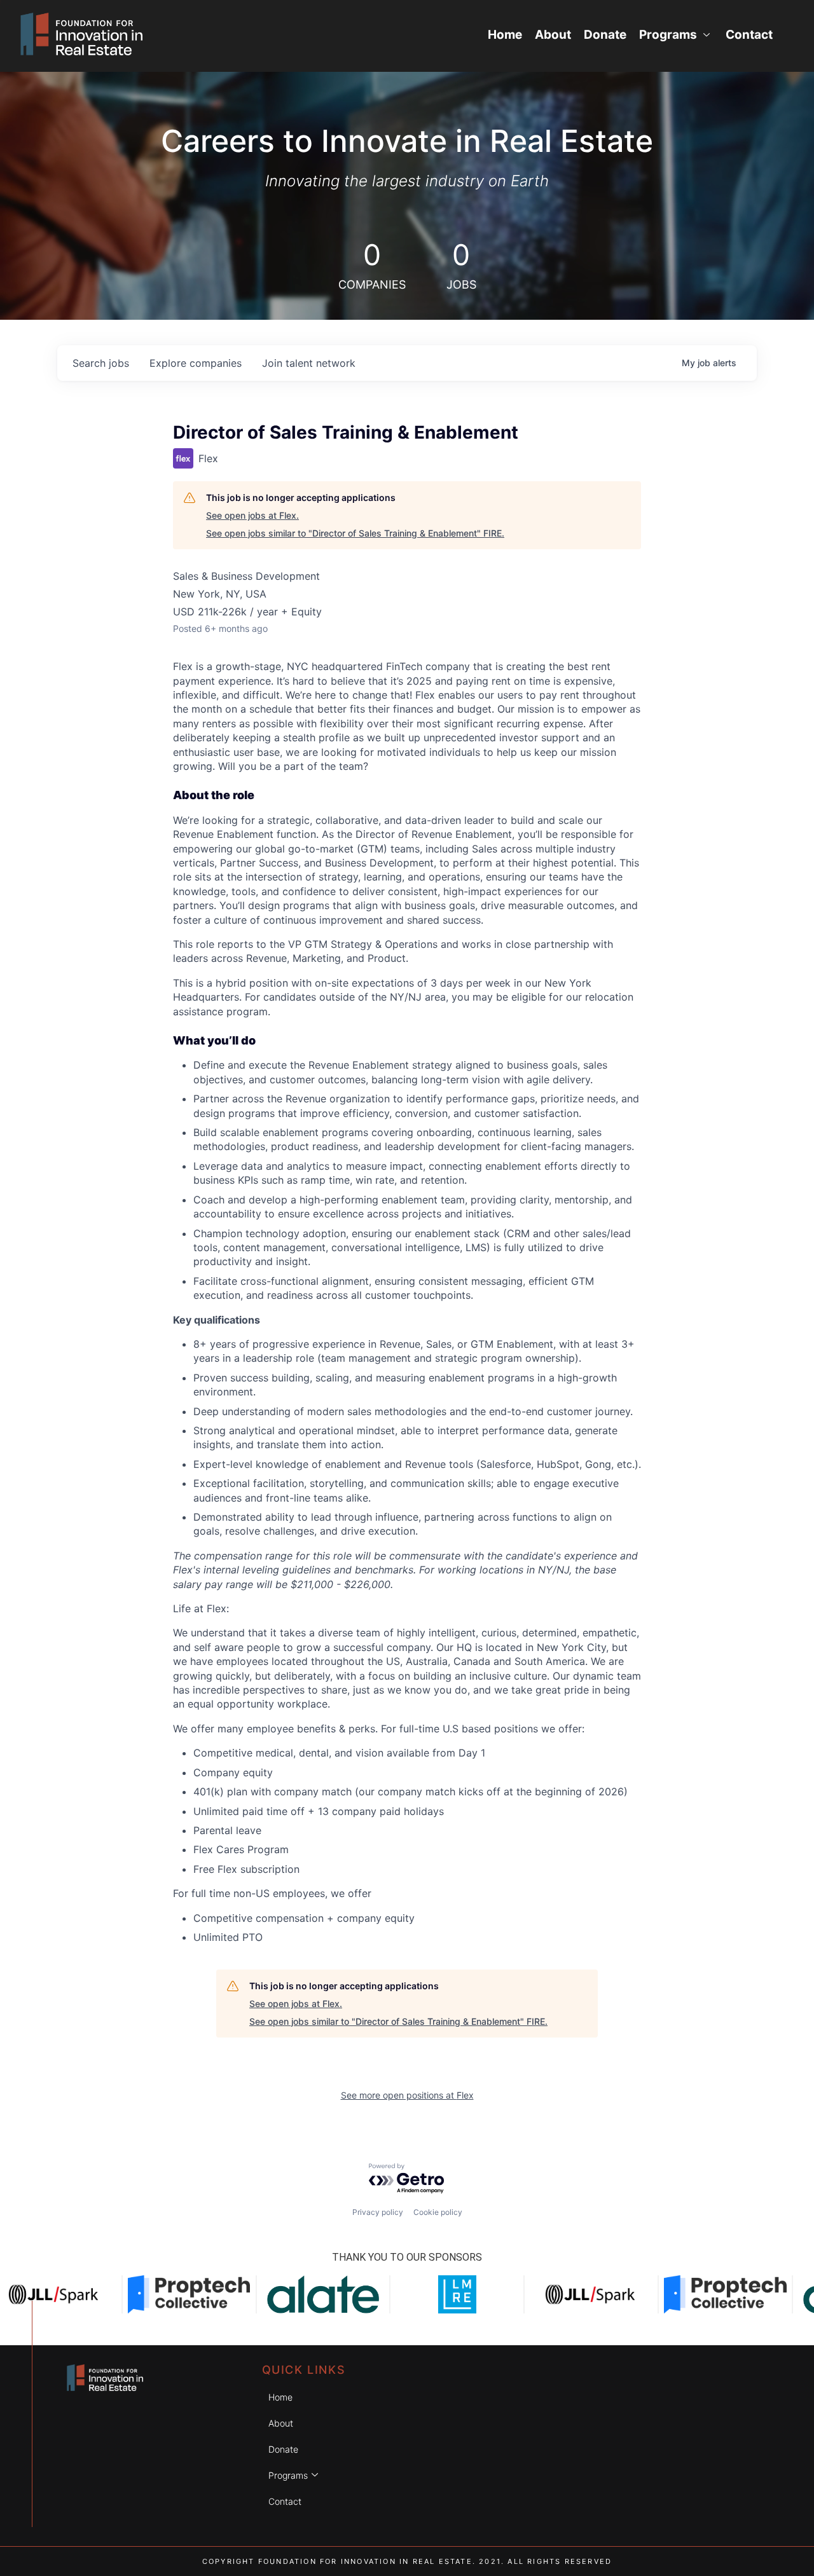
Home (505, 35)
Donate (605, 35)
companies (196, 363)
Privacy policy (378, 2212)
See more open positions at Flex (407, 2095)
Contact (749, 35)
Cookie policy (438, 2212)
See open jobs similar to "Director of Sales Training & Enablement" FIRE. (355, 533)
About (553, 35)
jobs (101, 363)
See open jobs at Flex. (252, 515)
